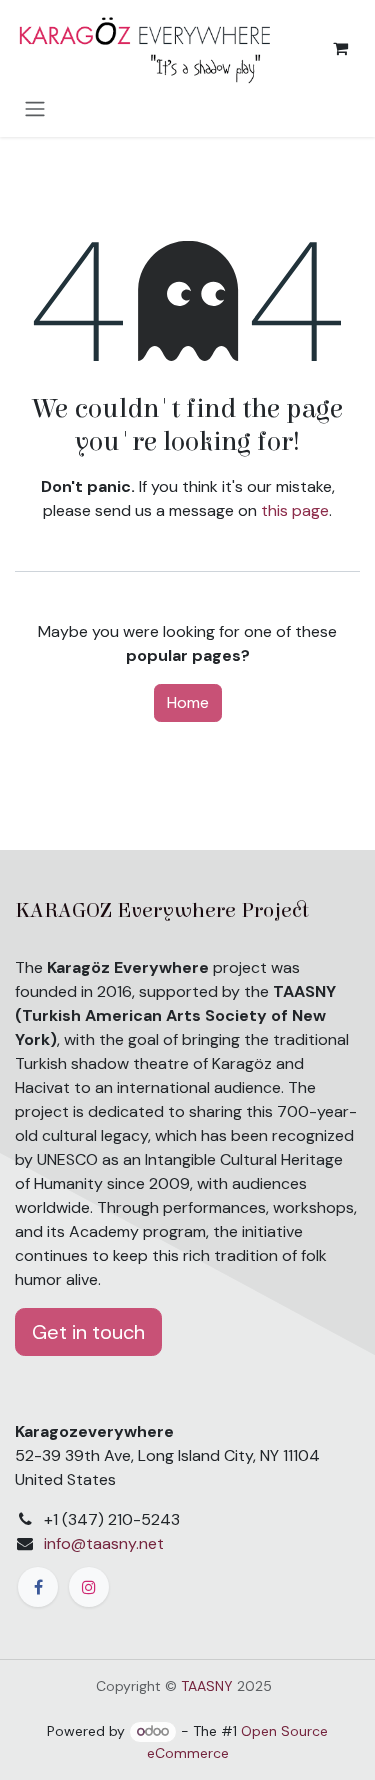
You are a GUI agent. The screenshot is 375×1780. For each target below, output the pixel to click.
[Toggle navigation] (35, 108)
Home (188, 702)
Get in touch (88, 1332)
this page (295, 510)
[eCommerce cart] (340, 48)
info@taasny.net (104, 1543)
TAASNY (207, 1686)
